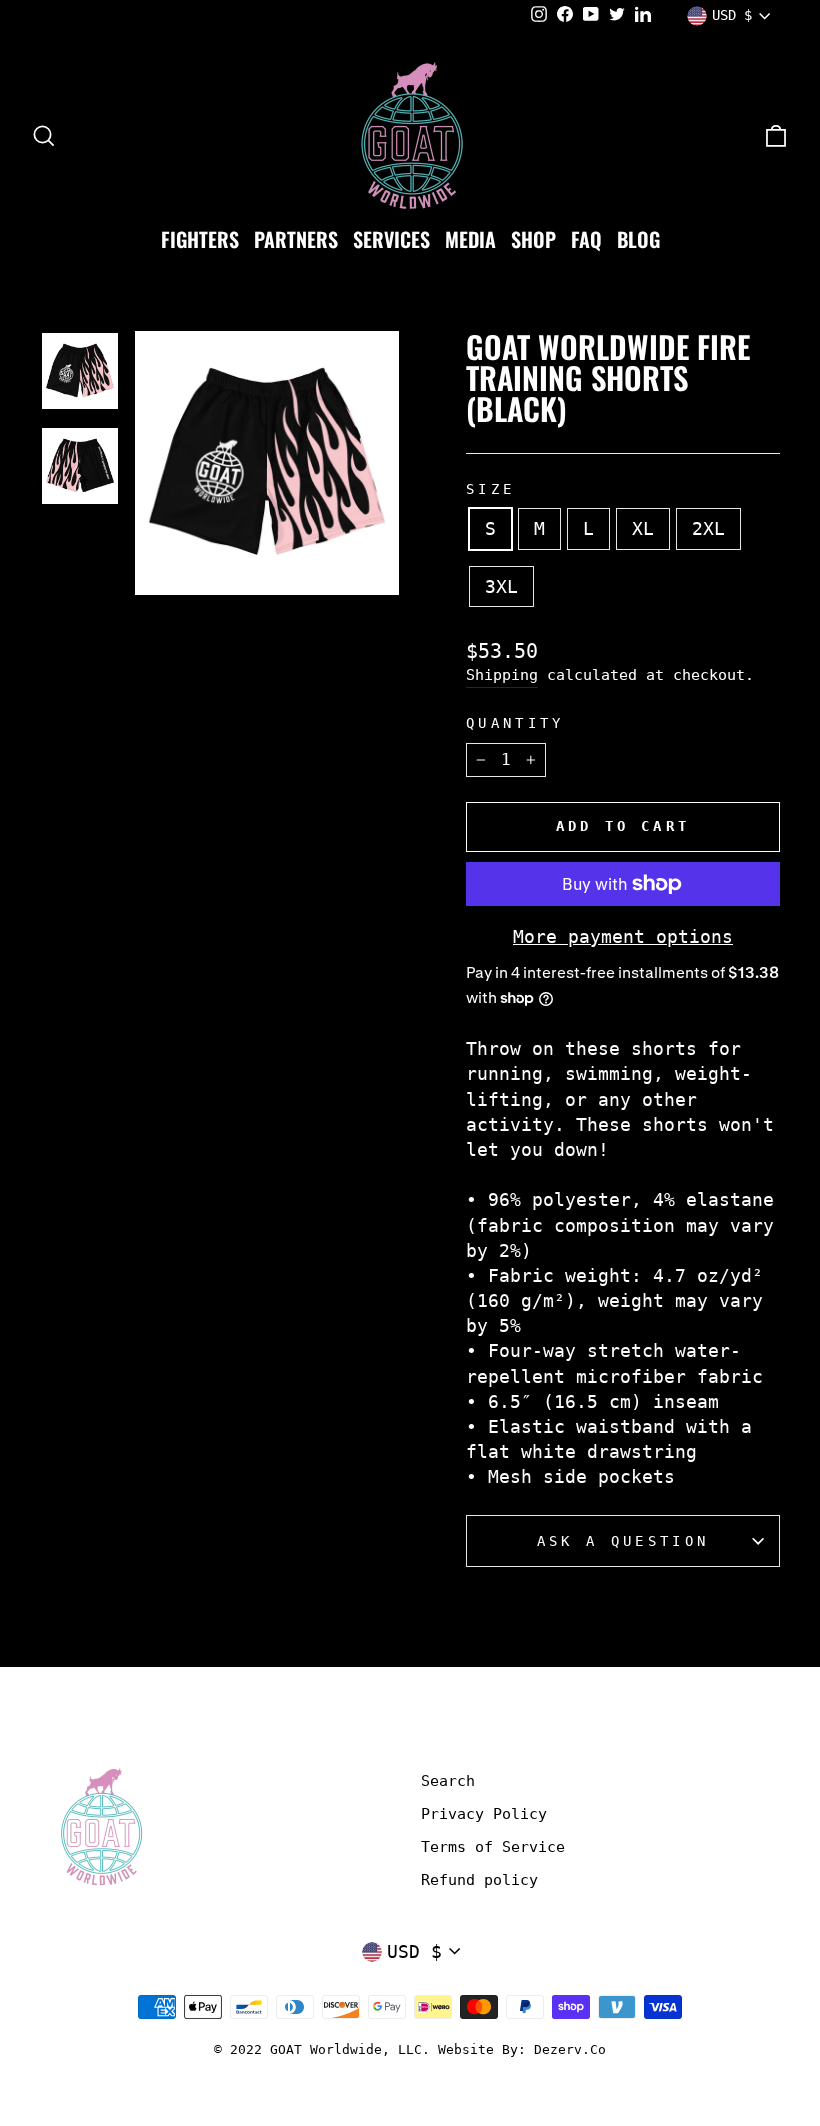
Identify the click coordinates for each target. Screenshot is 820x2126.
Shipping (502, 675)
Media (470, 239)
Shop (533, 239)
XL (643, 528)
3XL (501, 586)
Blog (638, 239)
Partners (296, 239)
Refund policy (479, 1880)
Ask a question (623, 1541)
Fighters (200, 239)
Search (448, 1781)
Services (391, 239)
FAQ (586, 239)
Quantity (515, 723)
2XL (708, 528)
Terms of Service (493, 1847)
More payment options (623, 936)
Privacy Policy (484, 1814)
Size (490, 489)
